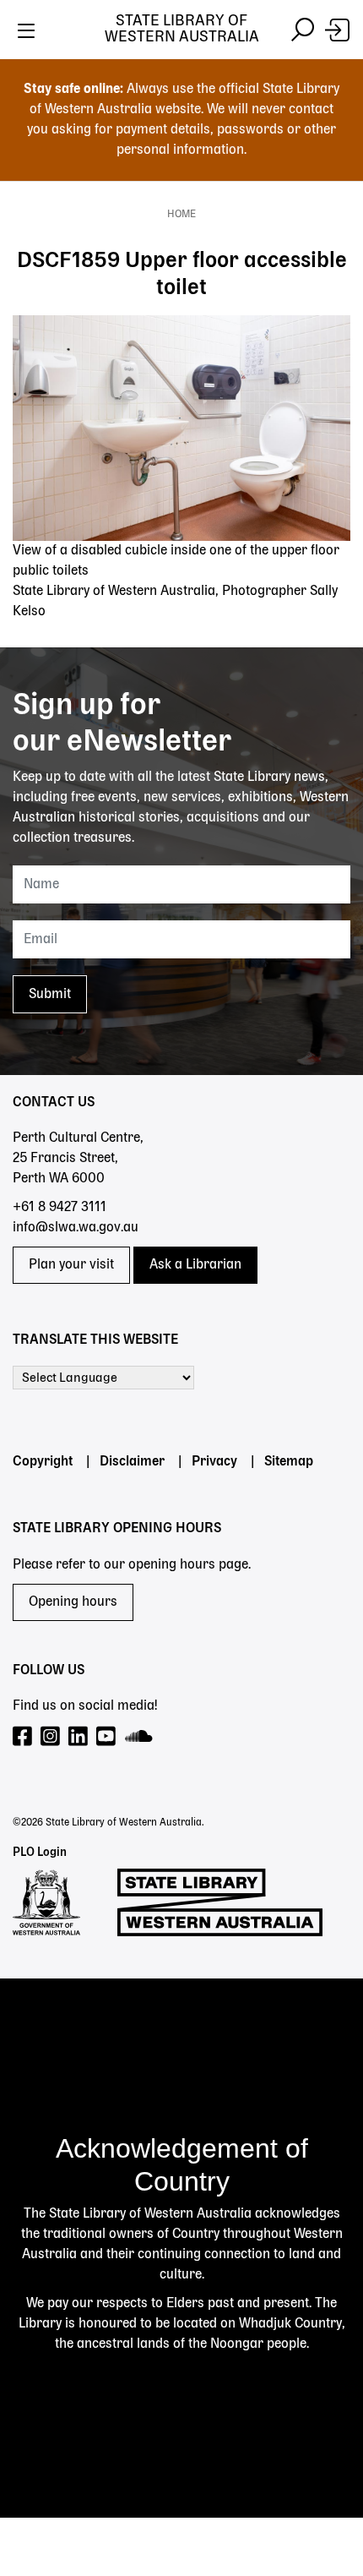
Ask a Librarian (195, 1265)
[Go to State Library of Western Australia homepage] (220, 1902)
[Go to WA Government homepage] (46, 1902)
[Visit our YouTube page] (107, 1737)
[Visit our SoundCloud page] (140, 1737)
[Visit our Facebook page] (23, 1737)
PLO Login (40, 1853)
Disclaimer (132, 1462)
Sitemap (289, 1462)
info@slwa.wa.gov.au (76, 1228)
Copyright (43, 1462)
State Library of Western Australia (182, 29)
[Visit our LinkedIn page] (79, 1737)
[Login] (337, 30)
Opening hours (73, 1602)
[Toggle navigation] (26, 30)
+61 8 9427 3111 (60, 1208)
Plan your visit (71, 1265)
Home (181, 215)
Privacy (214, 1462)
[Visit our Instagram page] (51, 1737)
